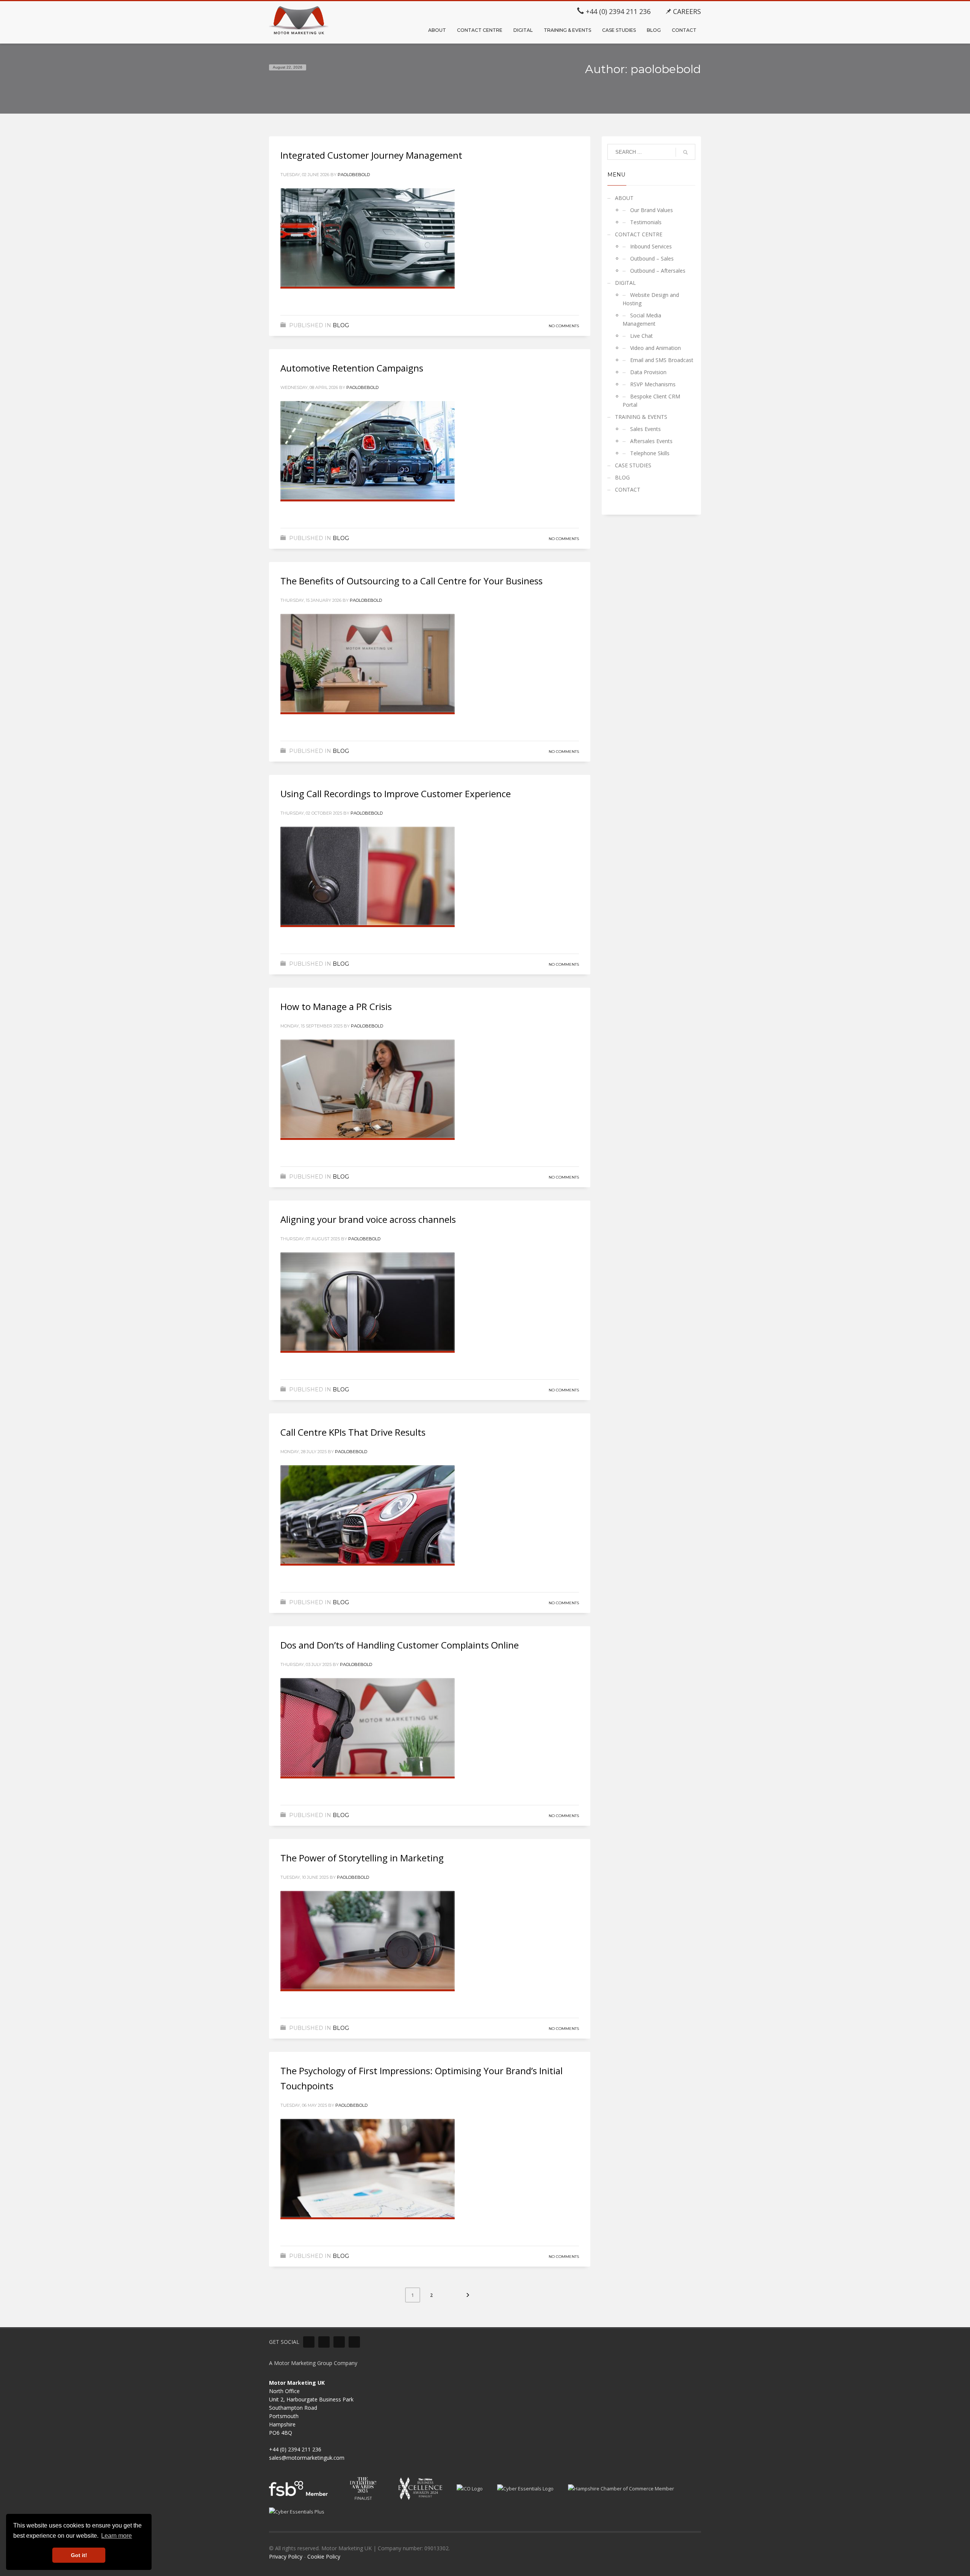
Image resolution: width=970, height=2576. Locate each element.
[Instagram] (354, 2342)
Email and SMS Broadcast (662, 360)
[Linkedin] (309, 2342)
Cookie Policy (324, 2556)
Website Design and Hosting (651, 299)
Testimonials (646, 222)
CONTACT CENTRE (639, 234)
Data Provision (648, 372)
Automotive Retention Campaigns (352, 368)
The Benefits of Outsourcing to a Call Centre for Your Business (411, 581)
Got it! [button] (79, 2555)
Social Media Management (642, 319)
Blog (341, 325)
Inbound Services (651, 246)
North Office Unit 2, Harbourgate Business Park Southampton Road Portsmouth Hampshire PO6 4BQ (311, 2408)
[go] (685, 152)
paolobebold (354, 175)
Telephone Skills (650, 453)
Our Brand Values (652, 210)
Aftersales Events (651, 441)
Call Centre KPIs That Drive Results (353, 1432)
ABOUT (624, 198)
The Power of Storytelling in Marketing (362, 1858)
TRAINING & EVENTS (641, 417)
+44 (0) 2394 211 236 (617, 11)
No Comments (564, 326)
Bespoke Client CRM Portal (651, 400)
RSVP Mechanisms (653, 384)
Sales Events (645, 429)
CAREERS (686, 11)
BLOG (622, 477)
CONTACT (628, 489)
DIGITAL (625, 283)
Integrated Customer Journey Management (371, 155)
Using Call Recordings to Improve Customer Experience (396, 794)
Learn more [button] (117, 2536)
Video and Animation (656, 348)
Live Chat (641, 336)
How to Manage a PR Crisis (336, 1006)
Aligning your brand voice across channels (368, 1219)
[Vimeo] (324, 2342)
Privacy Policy (286, 2556)
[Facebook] (339, 2342)
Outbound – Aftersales (658, 271)
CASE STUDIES (633, 465)
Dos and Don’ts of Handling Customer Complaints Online (400, 1645)
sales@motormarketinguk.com (307, 2458)
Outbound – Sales (652, 258)
